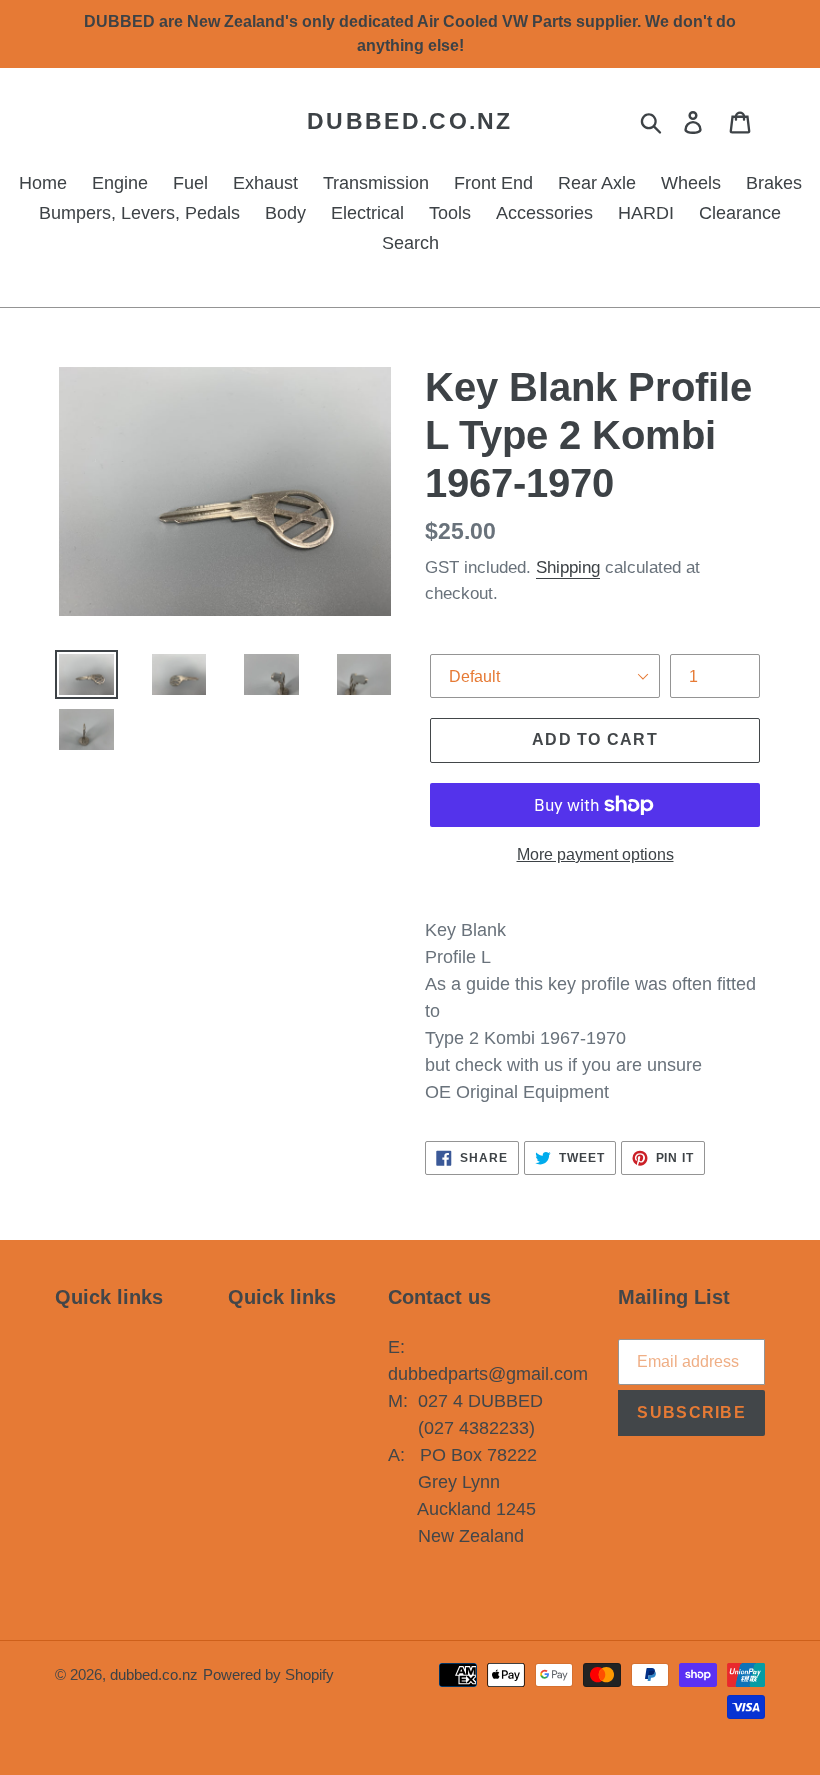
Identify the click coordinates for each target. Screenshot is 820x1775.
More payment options (595, 854)
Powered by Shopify (268, 1674)
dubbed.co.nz (410, 121)
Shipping (568, 567)
